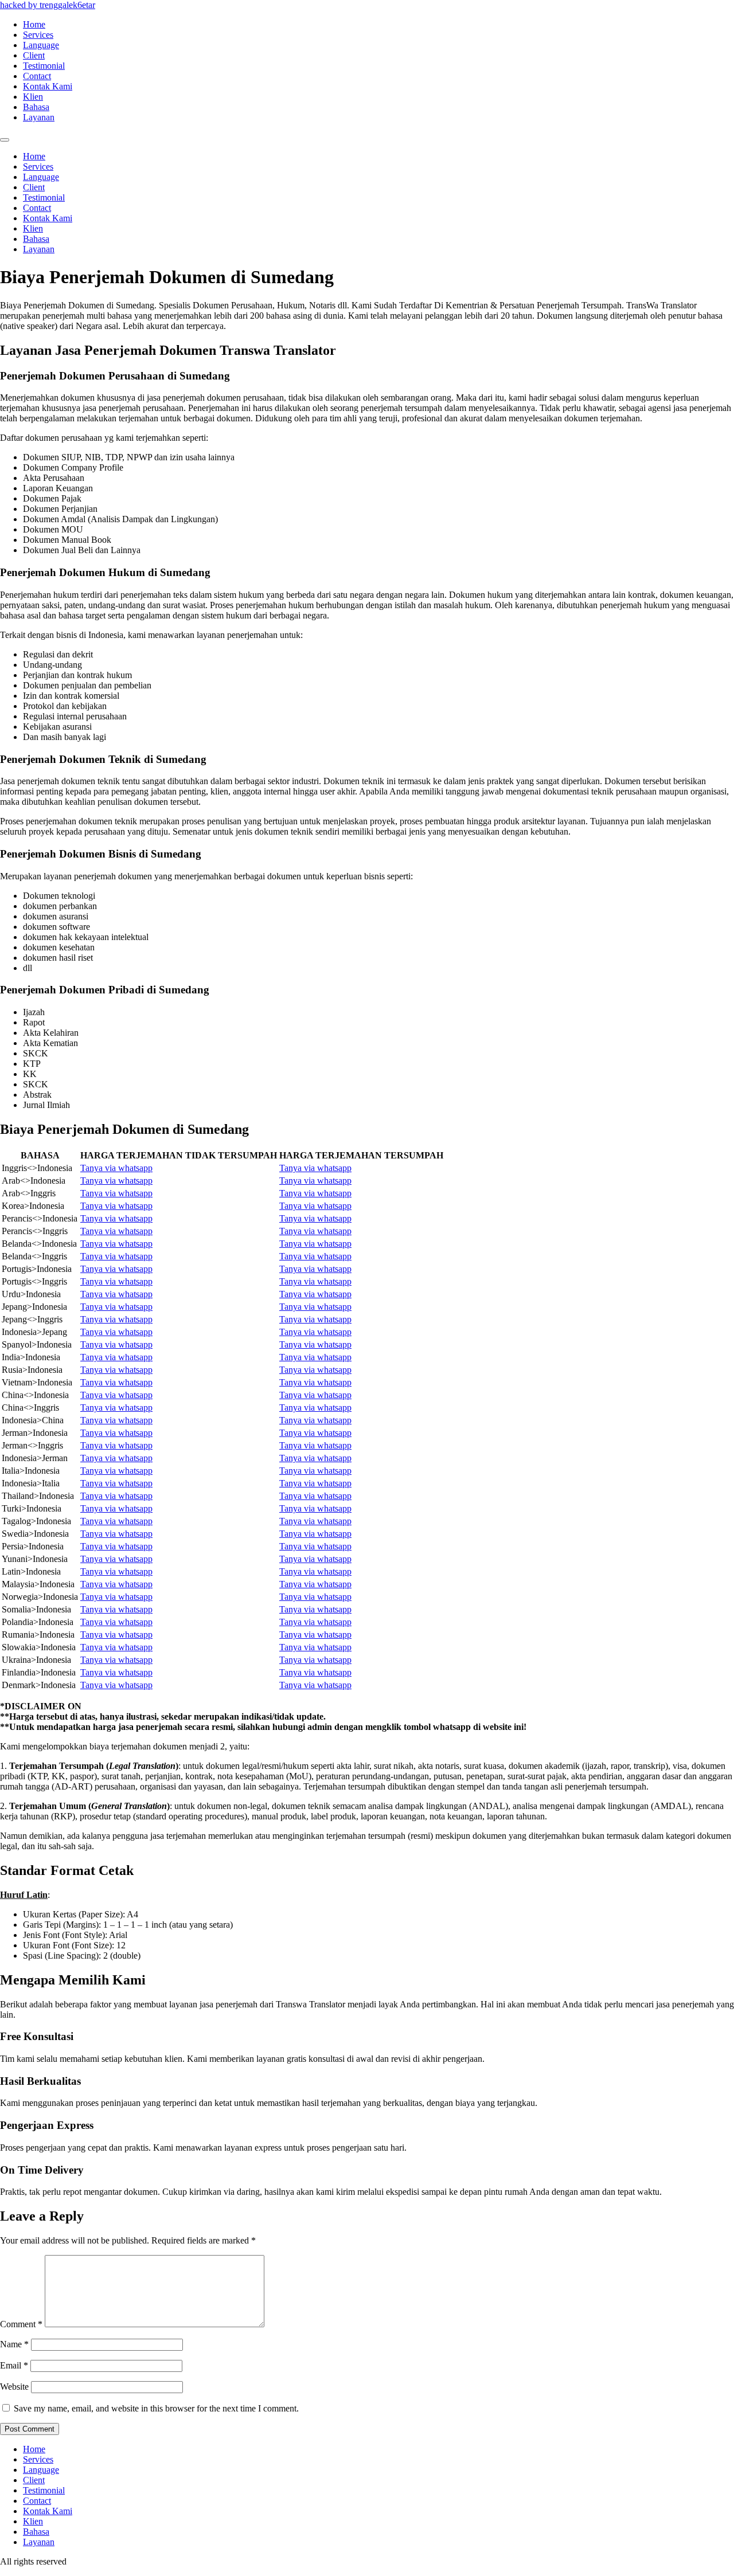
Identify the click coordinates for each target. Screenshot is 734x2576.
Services (38, 35)
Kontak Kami (48, 86)
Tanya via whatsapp (116, 1168)
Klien (33, 97)
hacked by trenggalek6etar (48, 5)
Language (41, 45)
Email (14, 2365)
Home (34, 24)
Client (34, 55)
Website (14, 2387)
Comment (21, 2324)
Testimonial (44, 66)
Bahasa (36, 107)
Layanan (39, 117)
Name (14, 2344)
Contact (37, 76)
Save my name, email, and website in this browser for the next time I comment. (156, 2408)
